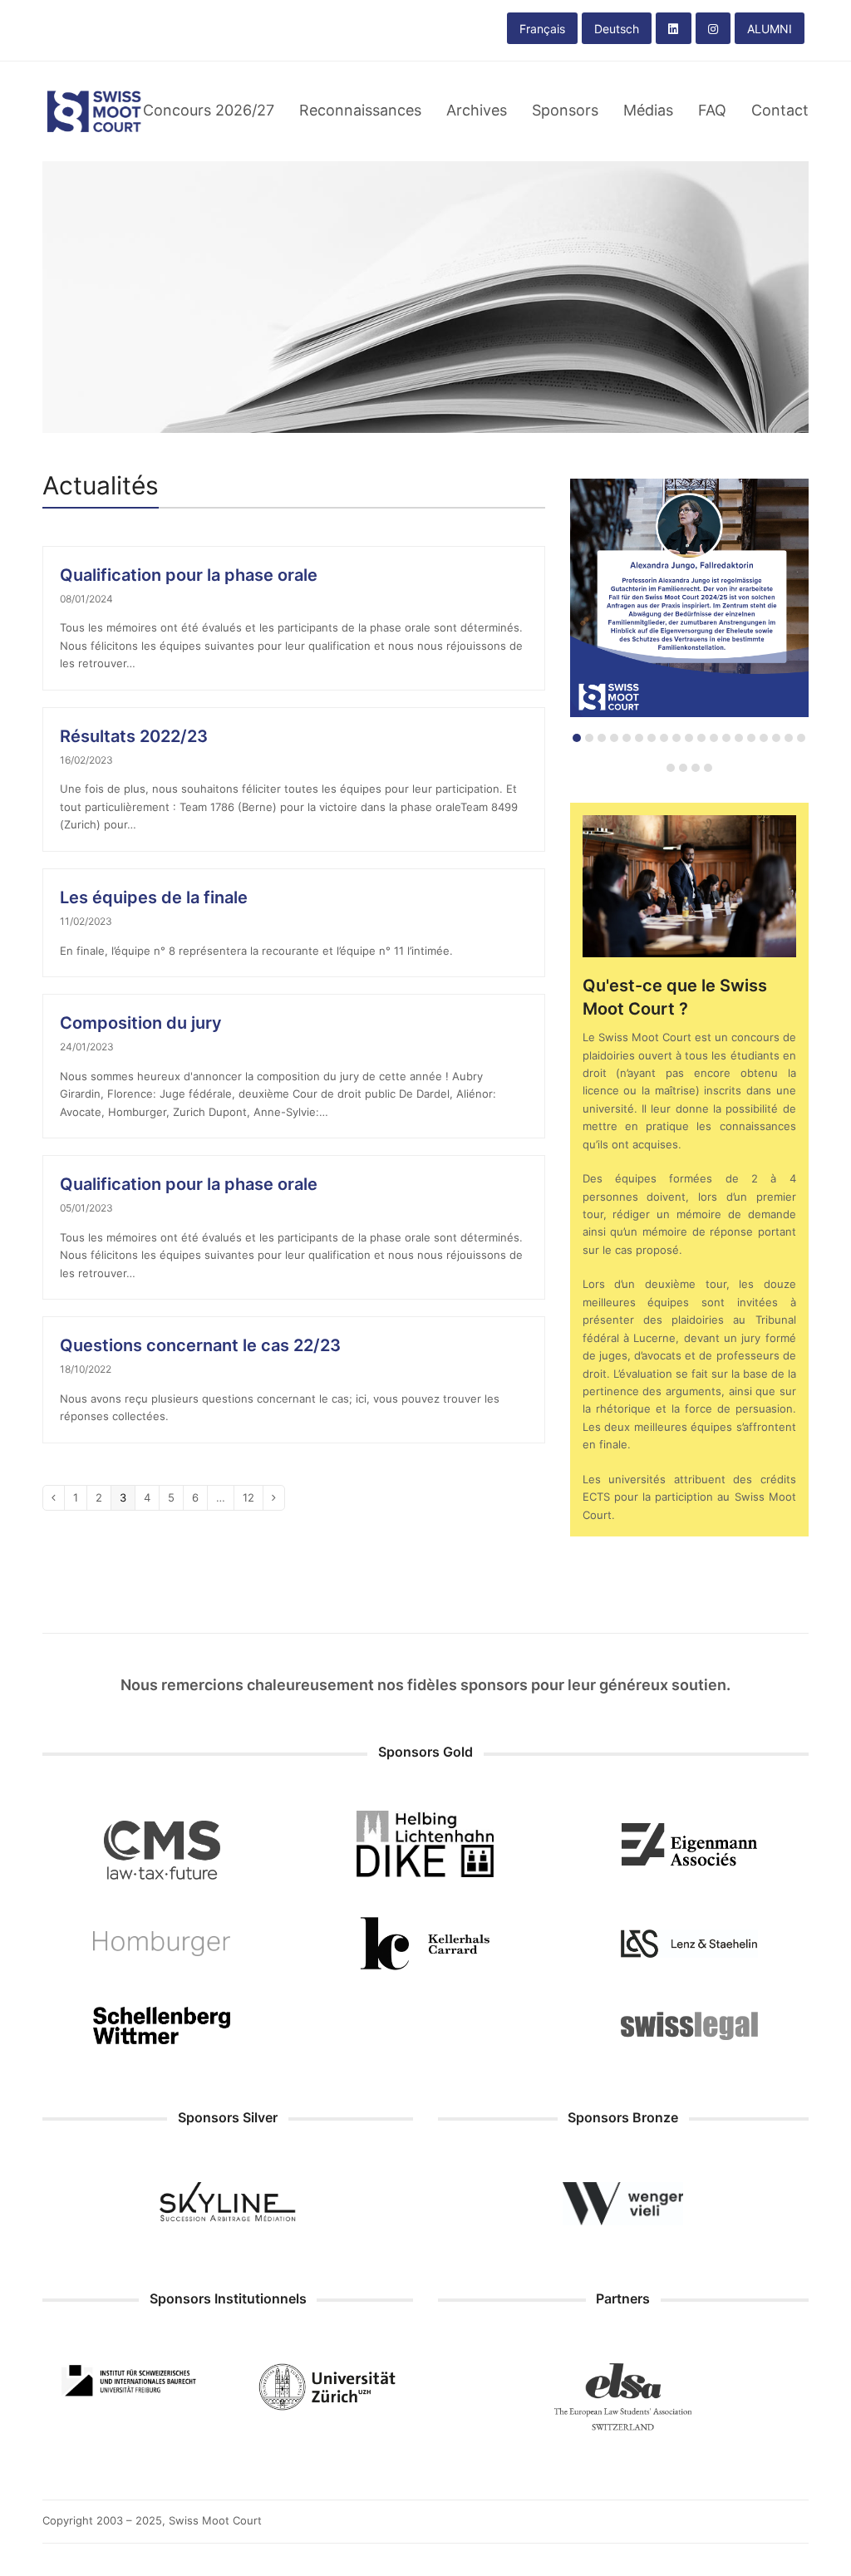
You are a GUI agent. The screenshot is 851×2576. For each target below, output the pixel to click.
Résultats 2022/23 (134, 736)
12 (253, 1497)
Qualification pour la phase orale (189, 575)
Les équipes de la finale (154, 897)
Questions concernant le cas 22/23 (200, 1345)
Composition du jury (141, 1023)
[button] (577, 738)
